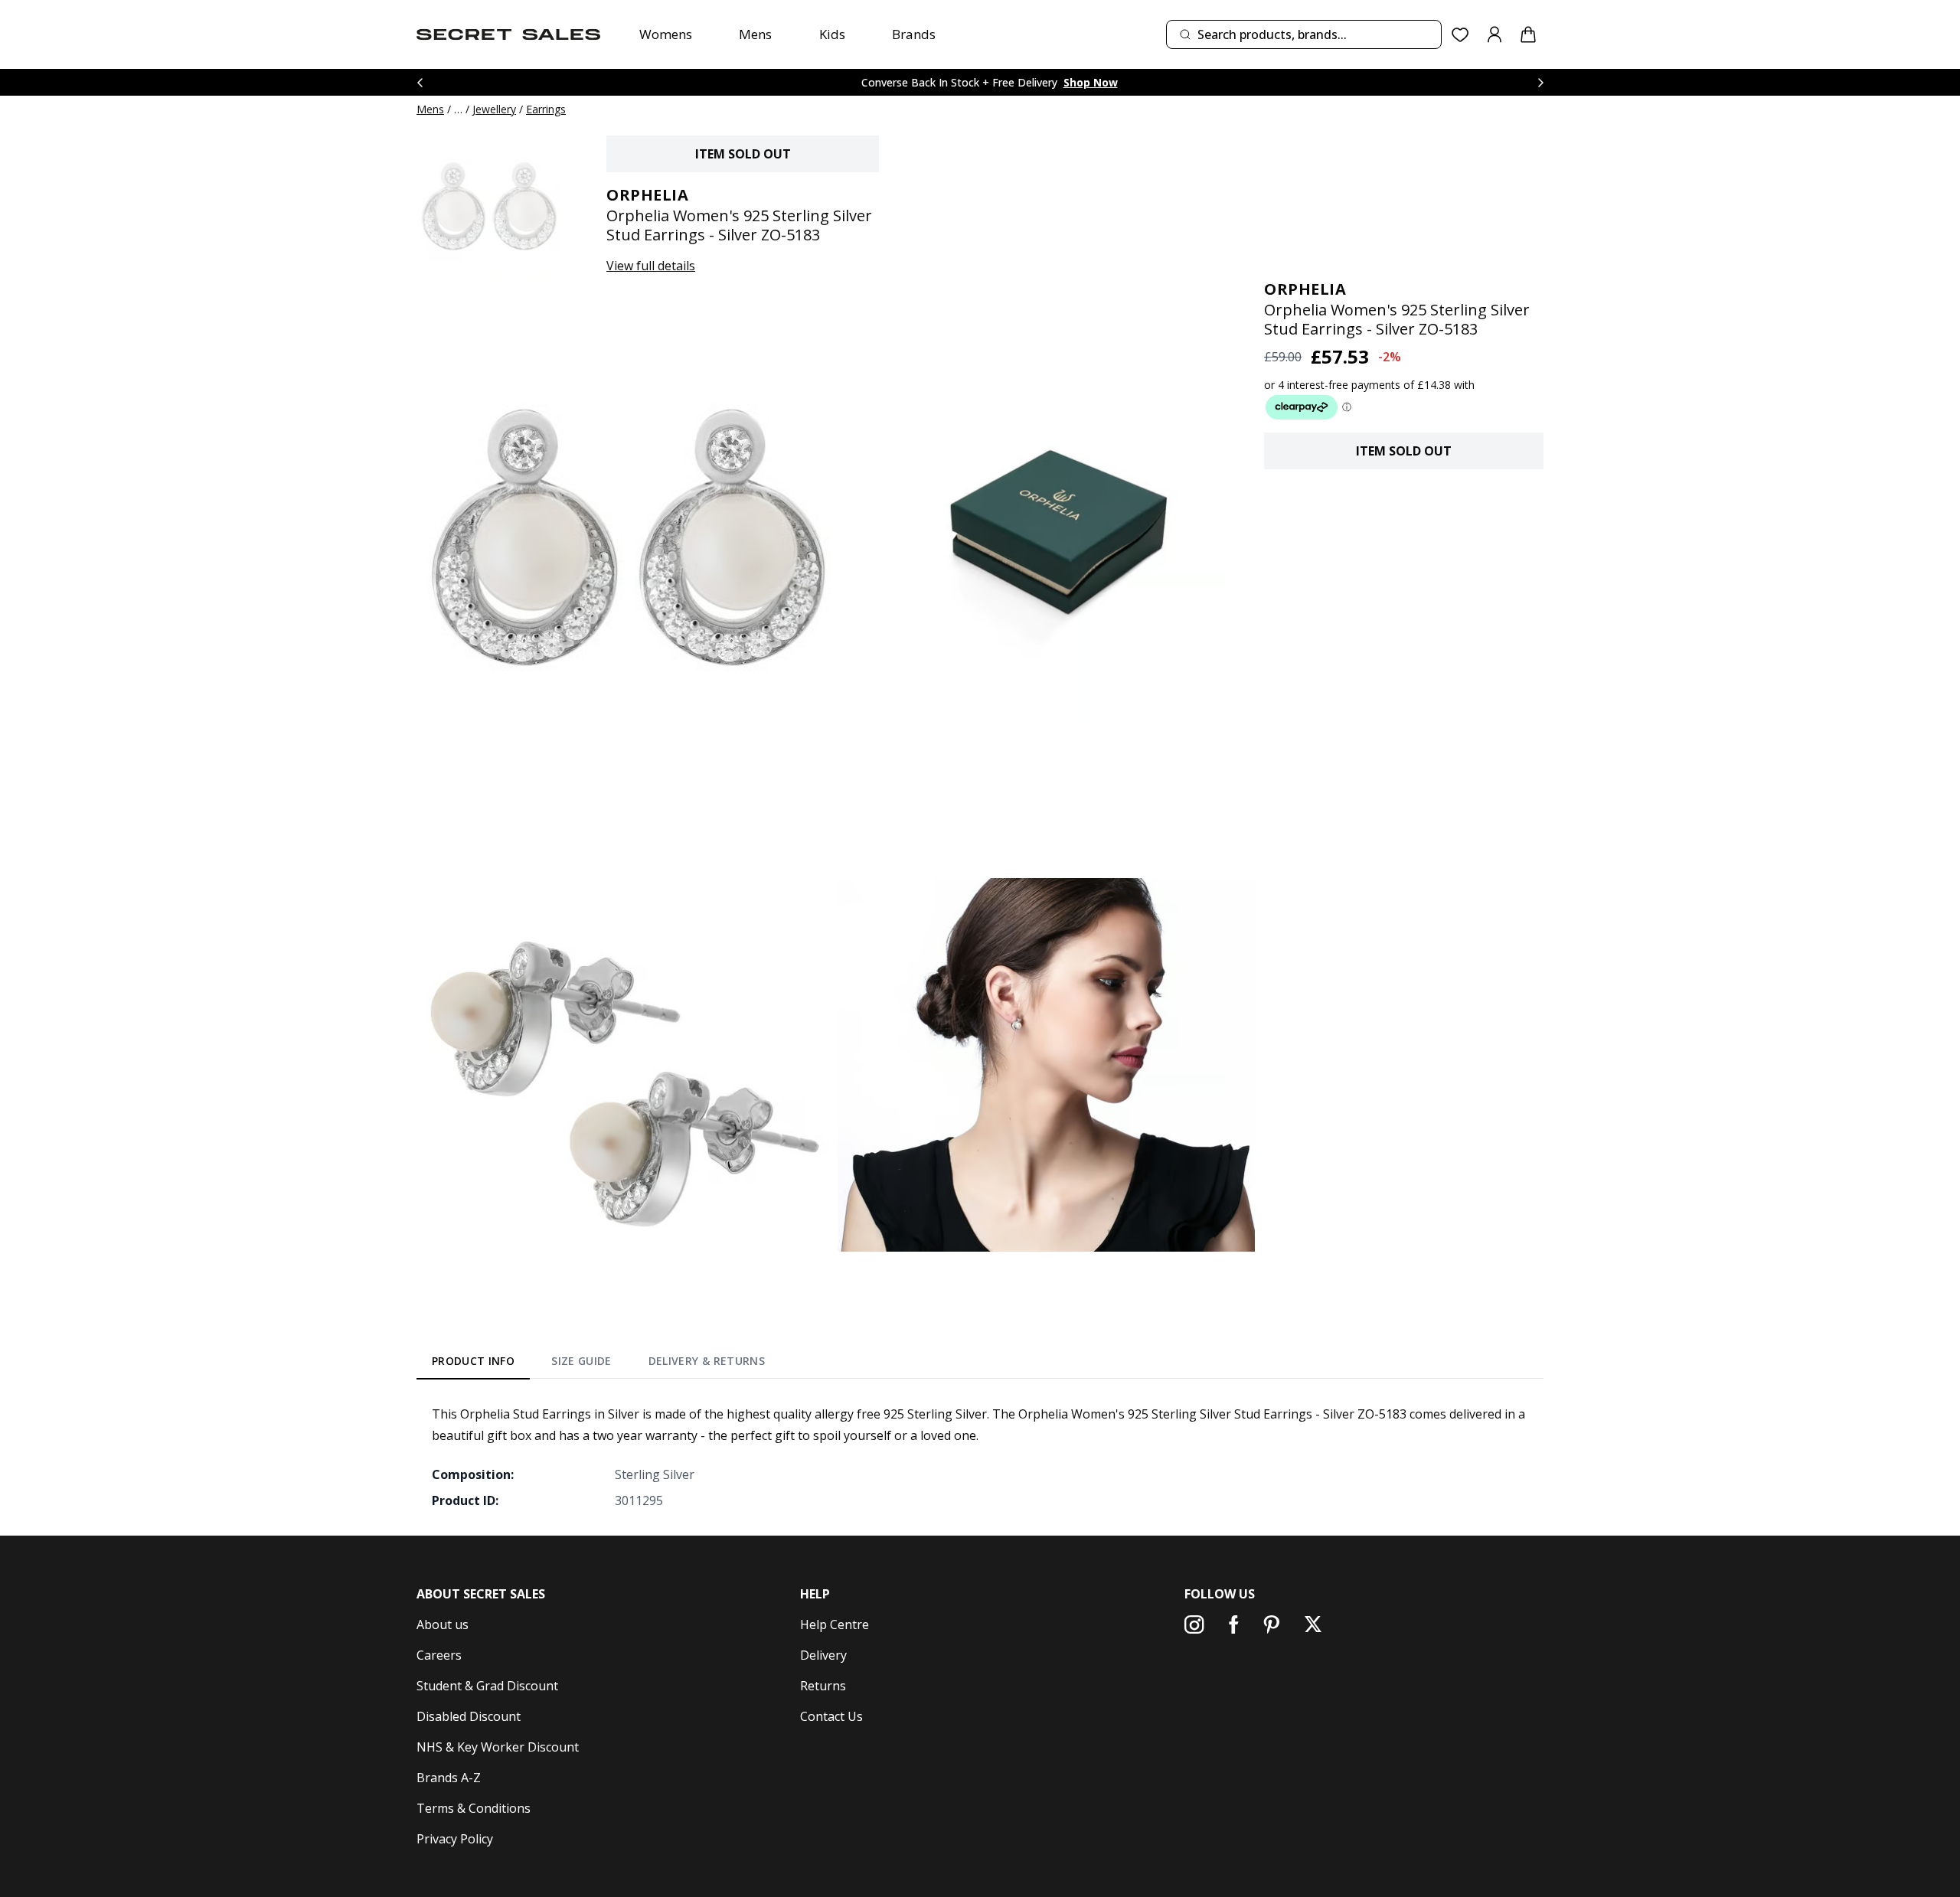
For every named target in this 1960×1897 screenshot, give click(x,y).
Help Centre (835, 1624)
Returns (823, 1686)
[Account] (1494, 34)
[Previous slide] (420, 82)
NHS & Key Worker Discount (498, 1747)
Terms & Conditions (474, 1808)
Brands (914, 34)
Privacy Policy (455, 1839)
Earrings (546, 109)
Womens (666, 34)
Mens (755, 34)
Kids (832, 34)
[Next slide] (1540, 82)
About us (443, 1624)
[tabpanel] (980, 1457)
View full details (651, 266)
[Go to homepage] (508, 34)
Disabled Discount (469, 1716)
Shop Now (1091, 82)
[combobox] (1304, 34)
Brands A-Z (449, 1778)
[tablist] (598, 1364)
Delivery (823, 1655)
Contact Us (831, 1716)
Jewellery (494, 109)
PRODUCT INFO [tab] (473, 1361)
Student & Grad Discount (487, 1686)
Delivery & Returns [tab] (707, 1361)
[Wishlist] (1460, 35)
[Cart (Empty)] (1528, 34)
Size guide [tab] (581, 1361)
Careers (439, 1655)
